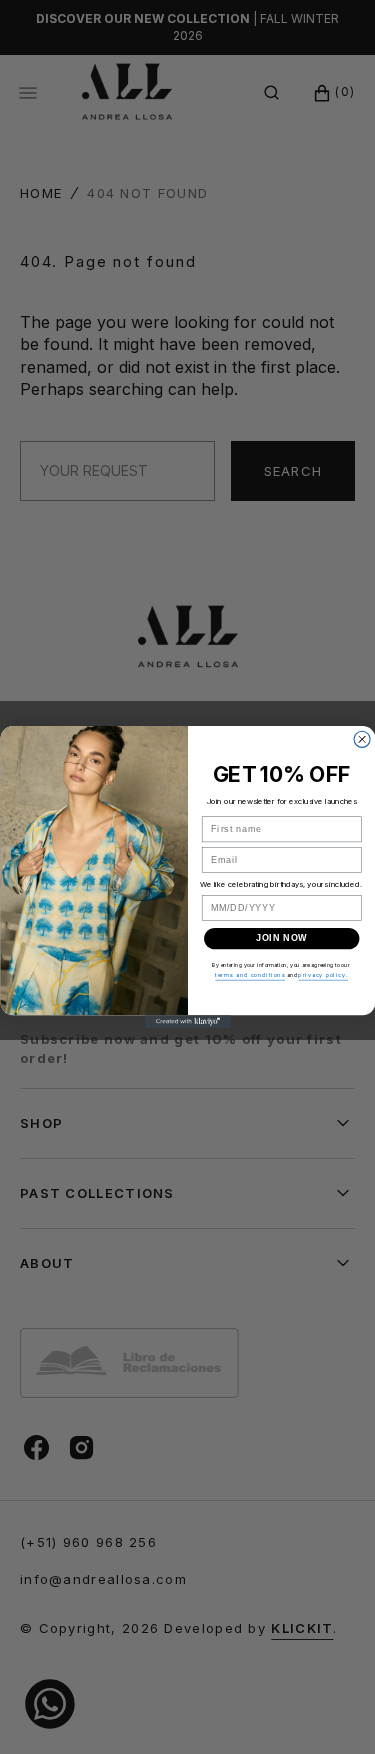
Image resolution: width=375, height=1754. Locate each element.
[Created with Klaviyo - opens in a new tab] (188, 1021)
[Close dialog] (362, 739)
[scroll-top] (339, 1708)
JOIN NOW (281, 938)
